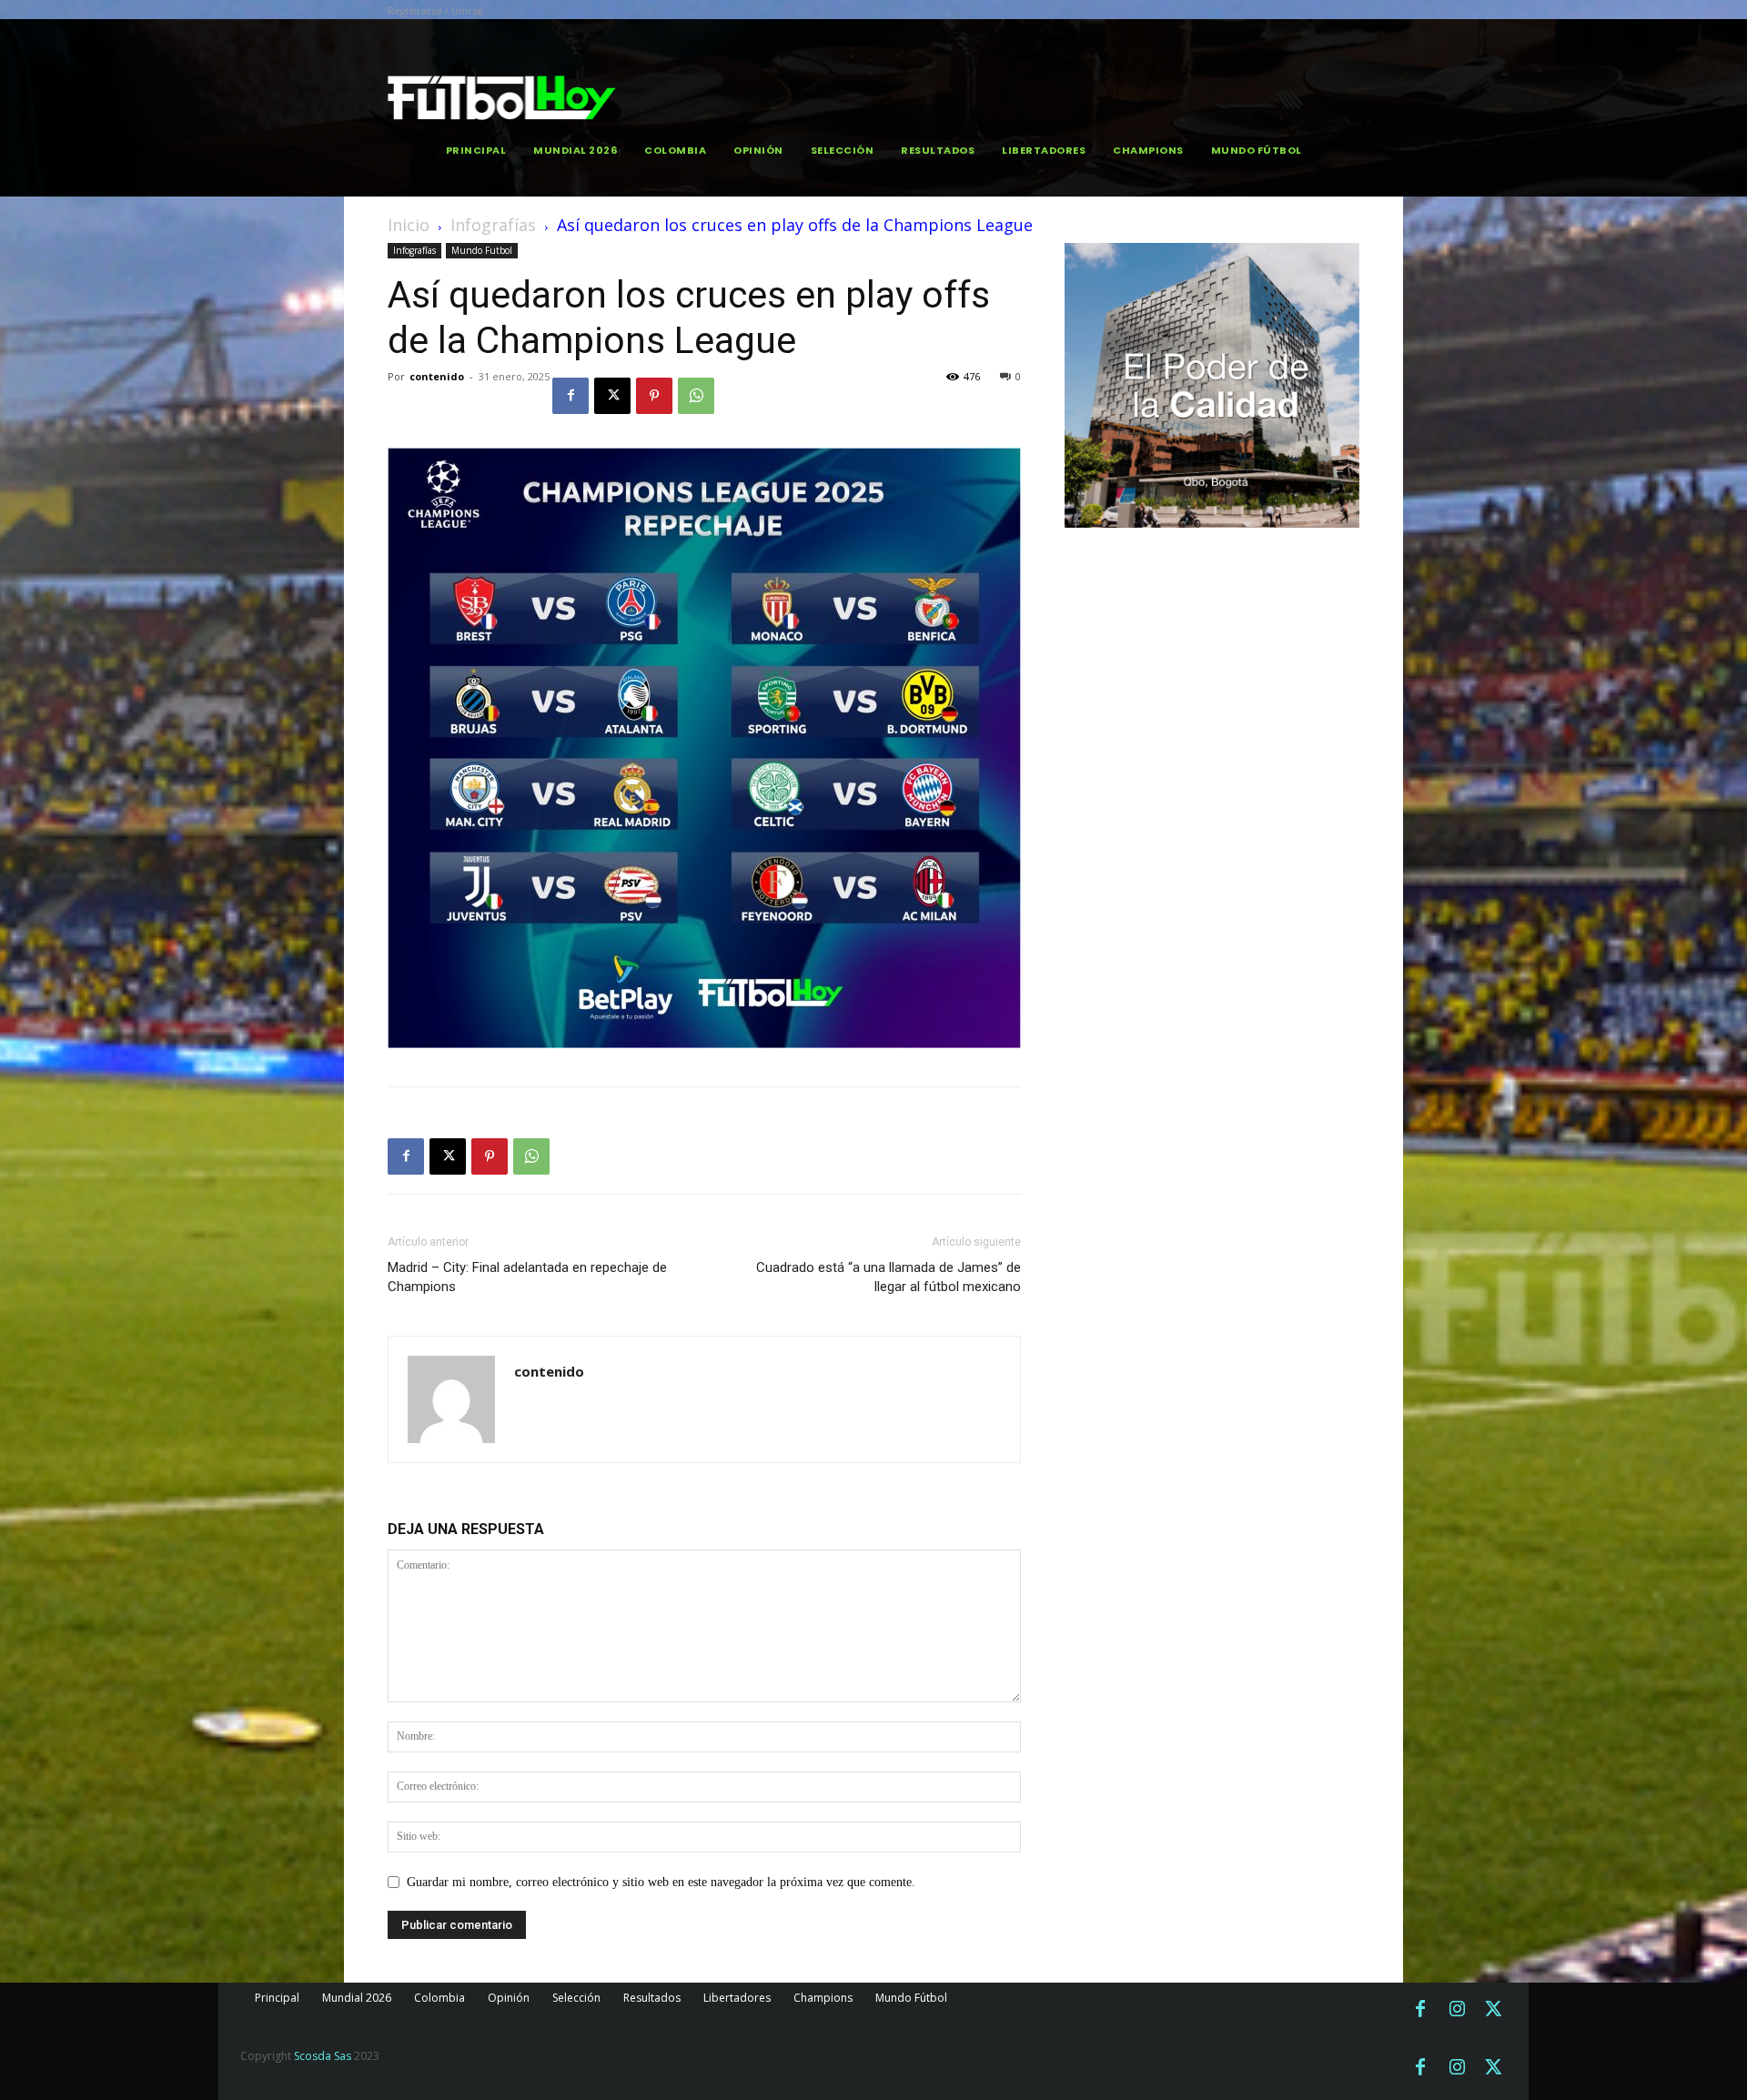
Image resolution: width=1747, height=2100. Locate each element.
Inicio (409, 225)
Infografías (493, 225)
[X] (612, 396)
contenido (437, 376)
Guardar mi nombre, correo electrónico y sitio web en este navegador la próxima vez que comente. (661, 1882)
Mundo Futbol (482, 250)
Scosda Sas (323, 2056)
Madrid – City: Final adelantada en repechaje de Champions (527, 1277)
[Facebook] (571, 396)
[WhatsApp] (696, 396)
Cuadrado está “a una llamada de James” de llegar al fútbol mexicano (889, 1277)
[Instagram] (1457, 2010)
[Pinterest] (654, 396)
